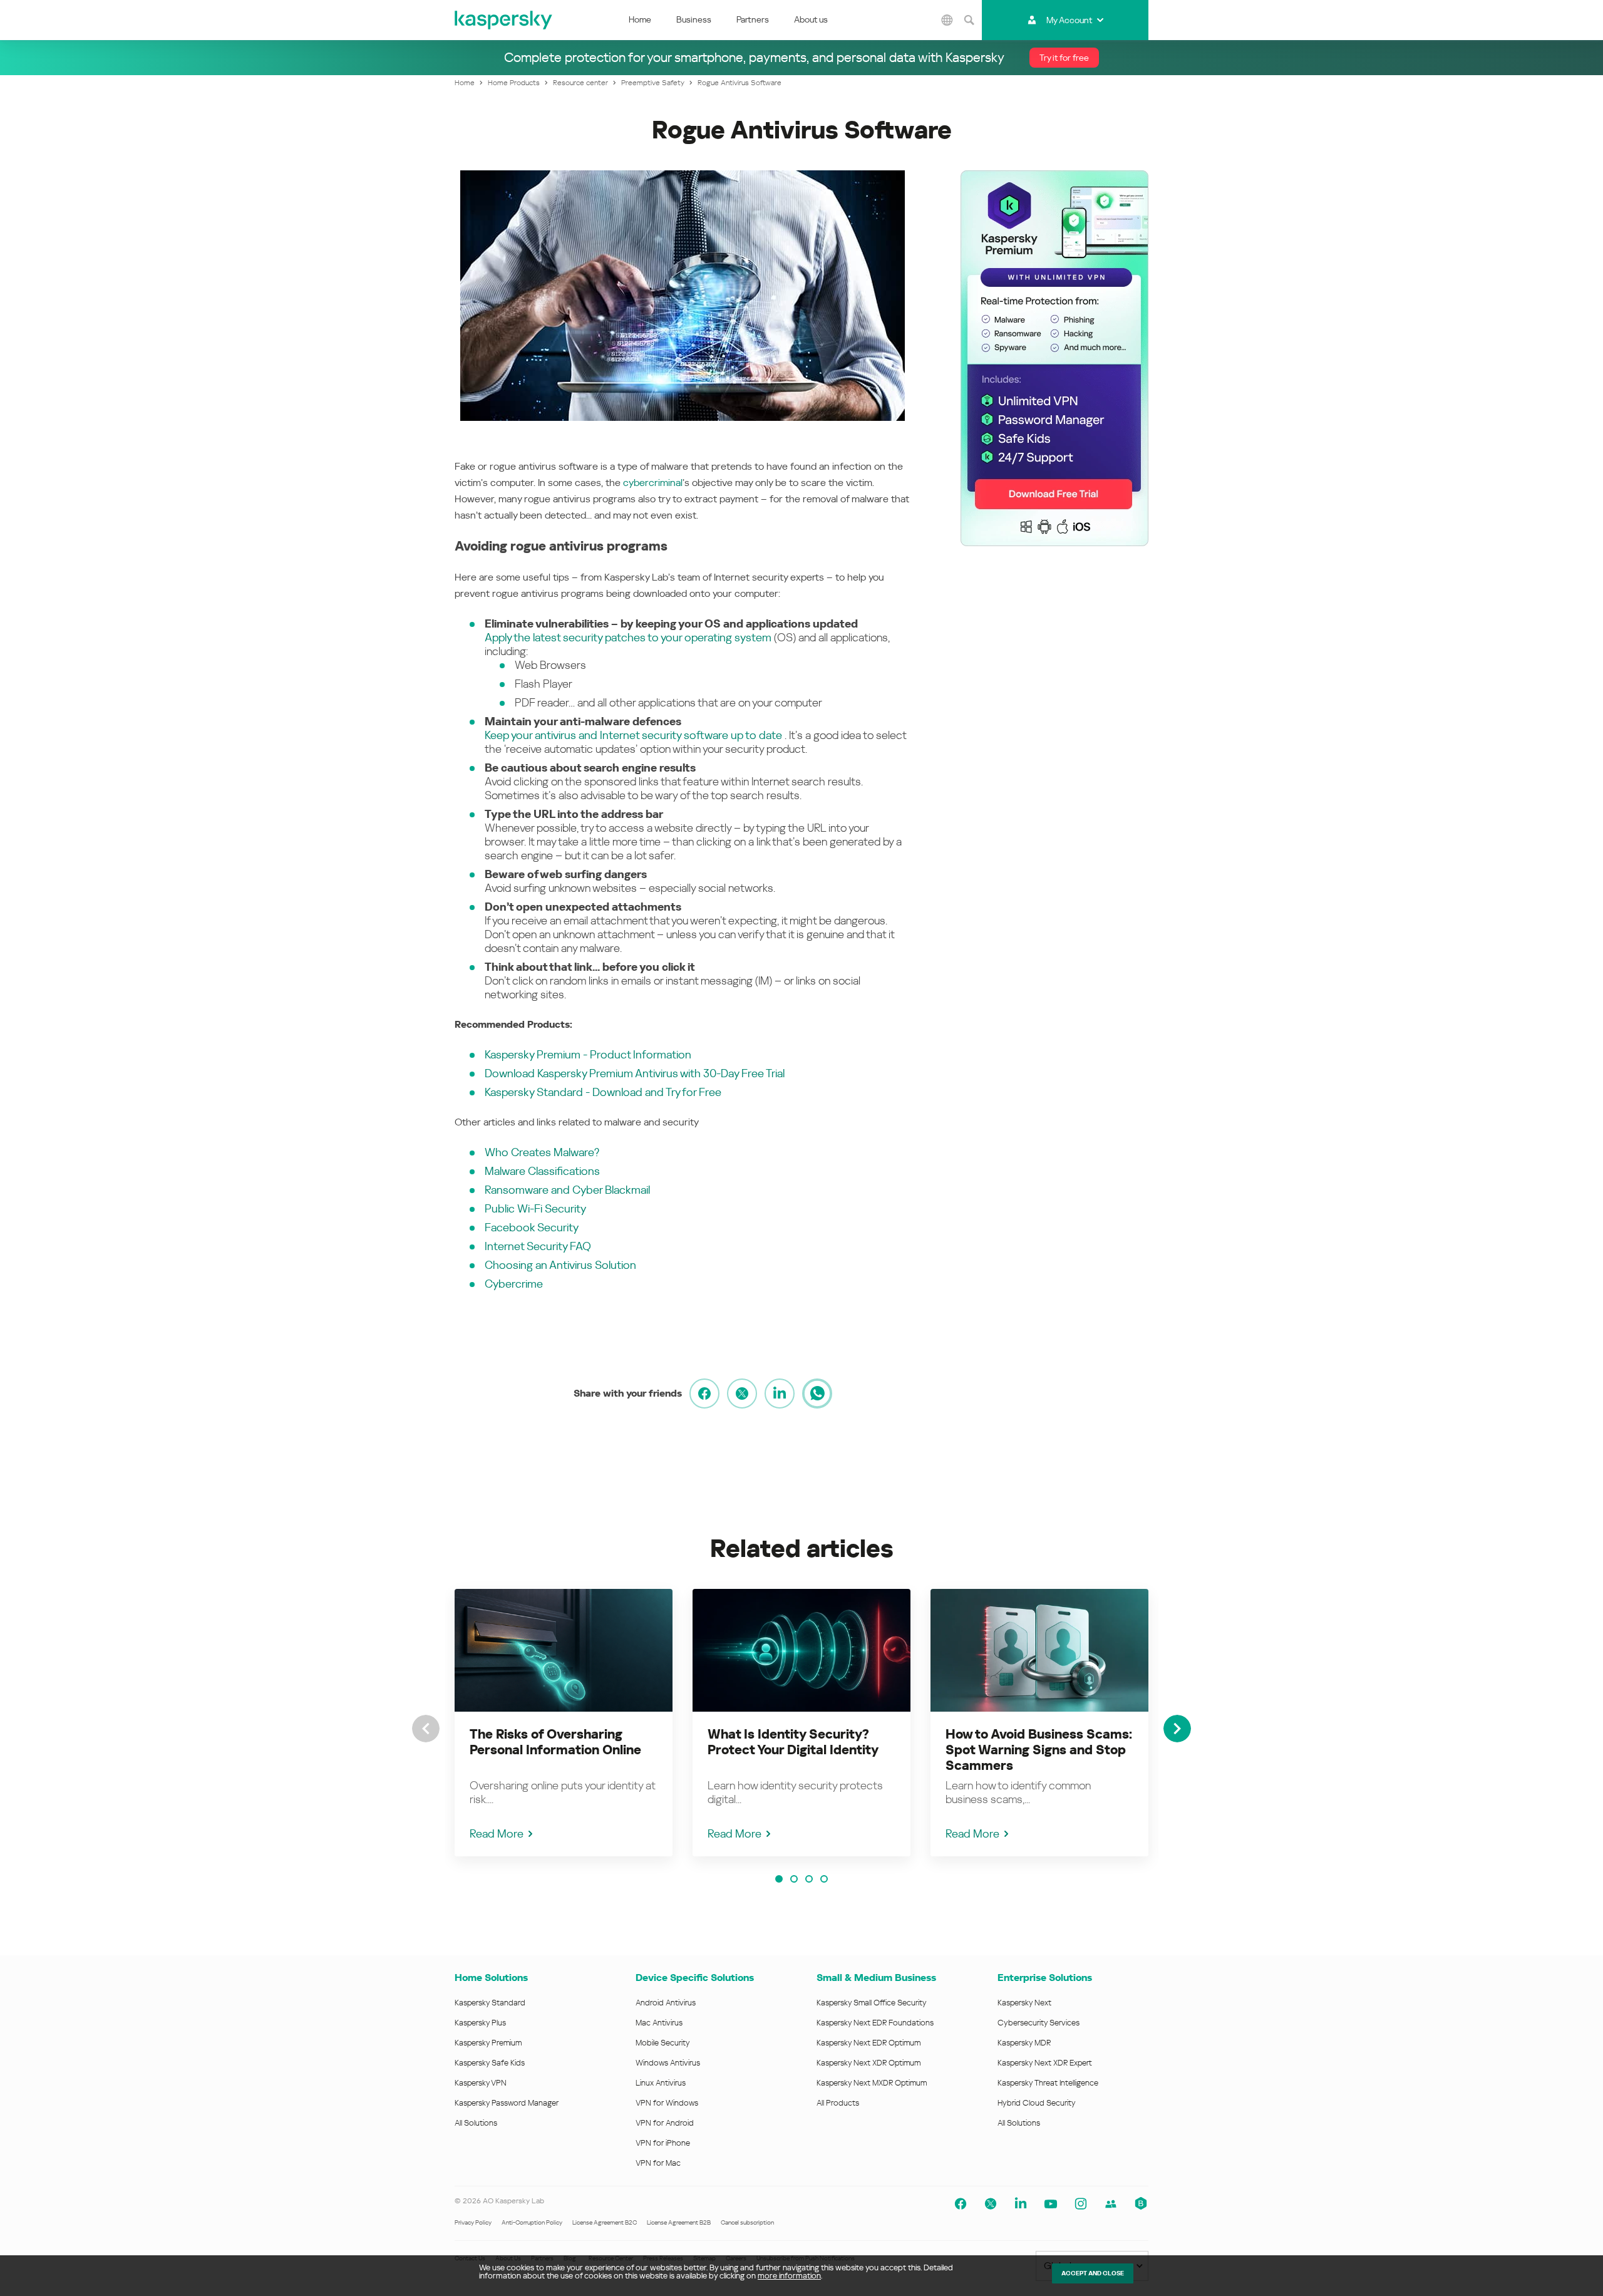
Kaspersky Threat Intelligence (1048, 2083)
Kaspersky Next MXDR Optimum (872, 2083)
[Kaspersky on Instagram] (1081, 2204)
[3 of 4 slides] (809, 1879)
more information (789, 2276)
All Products (838, 2103)
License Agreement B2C (605, 2222)
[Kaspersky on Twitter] (991, 2204)
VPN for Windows (667, 2103)
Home (640, 19)
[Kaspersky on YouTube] (1051, 2204)
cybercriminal (653, 483)
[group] (564, 1723)
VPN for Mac (658, 2163)
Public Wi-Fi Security (535, 1208)
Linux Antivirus (661, 2083)
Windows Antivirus (668, 2063)
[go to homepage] (504, 20)
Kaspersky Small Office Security (872, 2003)
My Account (1069, 20)
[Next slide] (1177, 1729)
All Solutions (476, 2123)
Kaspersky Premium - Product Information (588, 1054)
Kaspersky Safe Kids (490, 2063)
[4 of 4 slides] (824, 1879)
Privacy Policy (473, 2222)
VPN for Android (665, 2123)
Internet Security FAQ (538, 1246)
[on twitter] (742, 1394)
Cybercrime (514, 1284)
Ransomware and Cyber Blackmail (567, 1190)
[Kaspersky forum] (1111, 2204)
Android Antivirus (666, 2003)
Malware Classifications (542, 1171)
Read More (497, 1833)
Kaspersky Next (1024, 2003)
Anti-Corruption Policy (532, 2222)
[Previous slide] (426, 1729)
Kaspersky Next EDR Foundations (875, 2023)
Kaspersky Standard (490, 2003)
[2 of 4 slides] (794, 1879)
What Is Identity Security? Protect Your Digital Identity (793, 1742)
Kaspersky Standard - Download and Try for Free (603, 1092)
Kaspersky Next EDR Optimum (869, 2043)
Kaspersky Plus (480, 2023)
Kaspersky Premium (488, 2043)
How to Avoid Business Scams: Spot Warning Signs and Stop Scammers (1039, 1750)
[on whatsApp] (817, 1394)
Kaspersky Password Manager (507, 2103)
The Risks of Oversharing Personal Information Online (555, 1742)
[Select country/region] (947, 20)
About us (811, 19)
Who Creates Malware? (542, 1152)
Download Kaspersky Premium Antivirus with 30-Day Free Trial (635, 1073)
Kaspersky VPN (481, 2083)
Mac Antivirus (659, 2023)
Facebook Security (532, 1227)
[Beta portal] (1141, 2204)
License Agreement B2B (679, 2222)
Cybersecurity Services (1039, 2023)
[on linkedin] (780, 1394)
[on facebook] (704, 1394)
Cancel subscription (747, 2222)
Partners (753, 19)
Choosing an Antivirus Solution (560, 1265)
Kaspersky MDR (1024, 2043)
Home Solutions (491, 1978)
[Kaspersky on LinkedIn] (1021, 2204)
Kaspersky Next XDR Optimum (869, 2063)
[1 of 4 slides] (779, 1879)
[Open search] (969, 20)
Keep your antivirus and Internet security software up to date (633, 735)
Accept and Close (1093, 2273)
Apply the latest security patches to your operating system (628, 637)
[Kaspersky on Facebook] (961, 2204)
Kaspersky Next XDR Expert (1045, 2063)
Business (694, 19)
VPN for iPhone (663, 2143)
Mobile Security (663, 2043)
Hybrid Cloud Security (1037, 2103)
